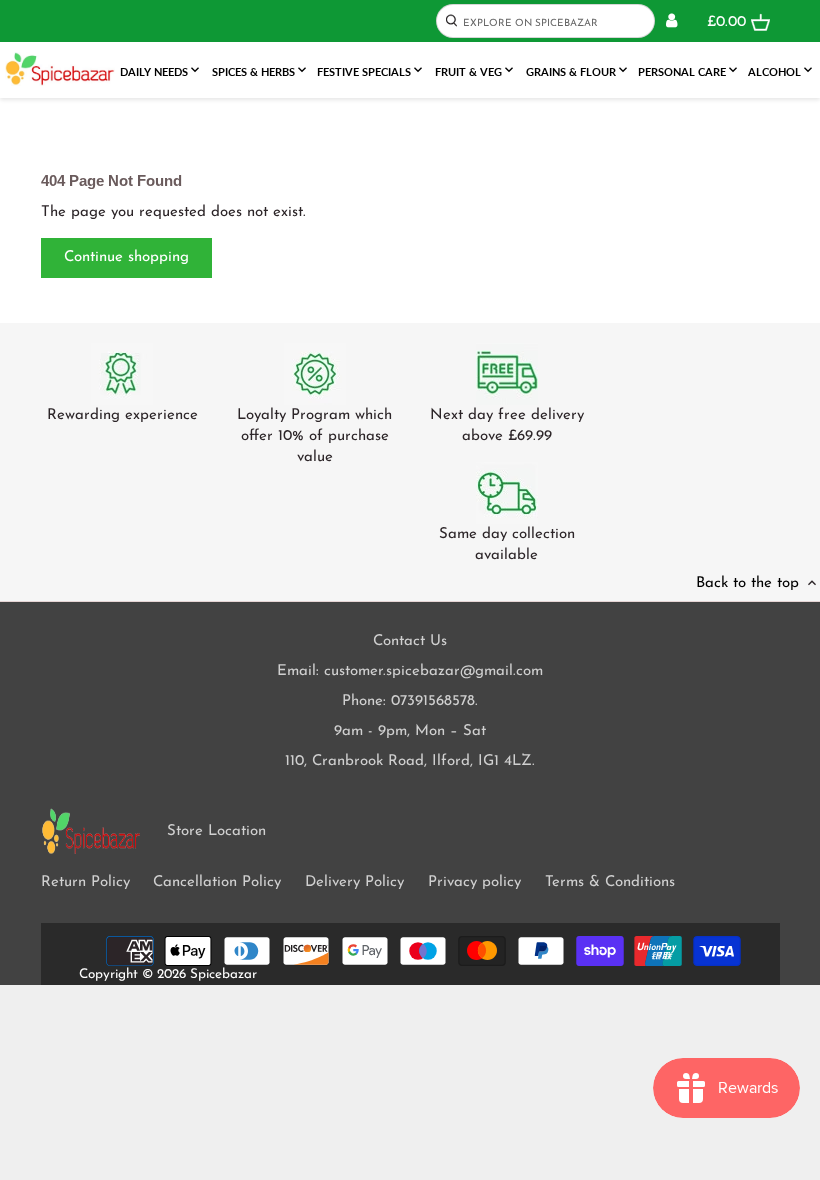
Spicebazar (223, 974)
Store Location (216, 831)
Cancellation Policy (217, 882)
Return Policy (85, 882)
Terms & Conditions (610, 882)
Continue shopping (126, 257)
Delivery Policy (354, 882)
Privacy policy (474, 882)
